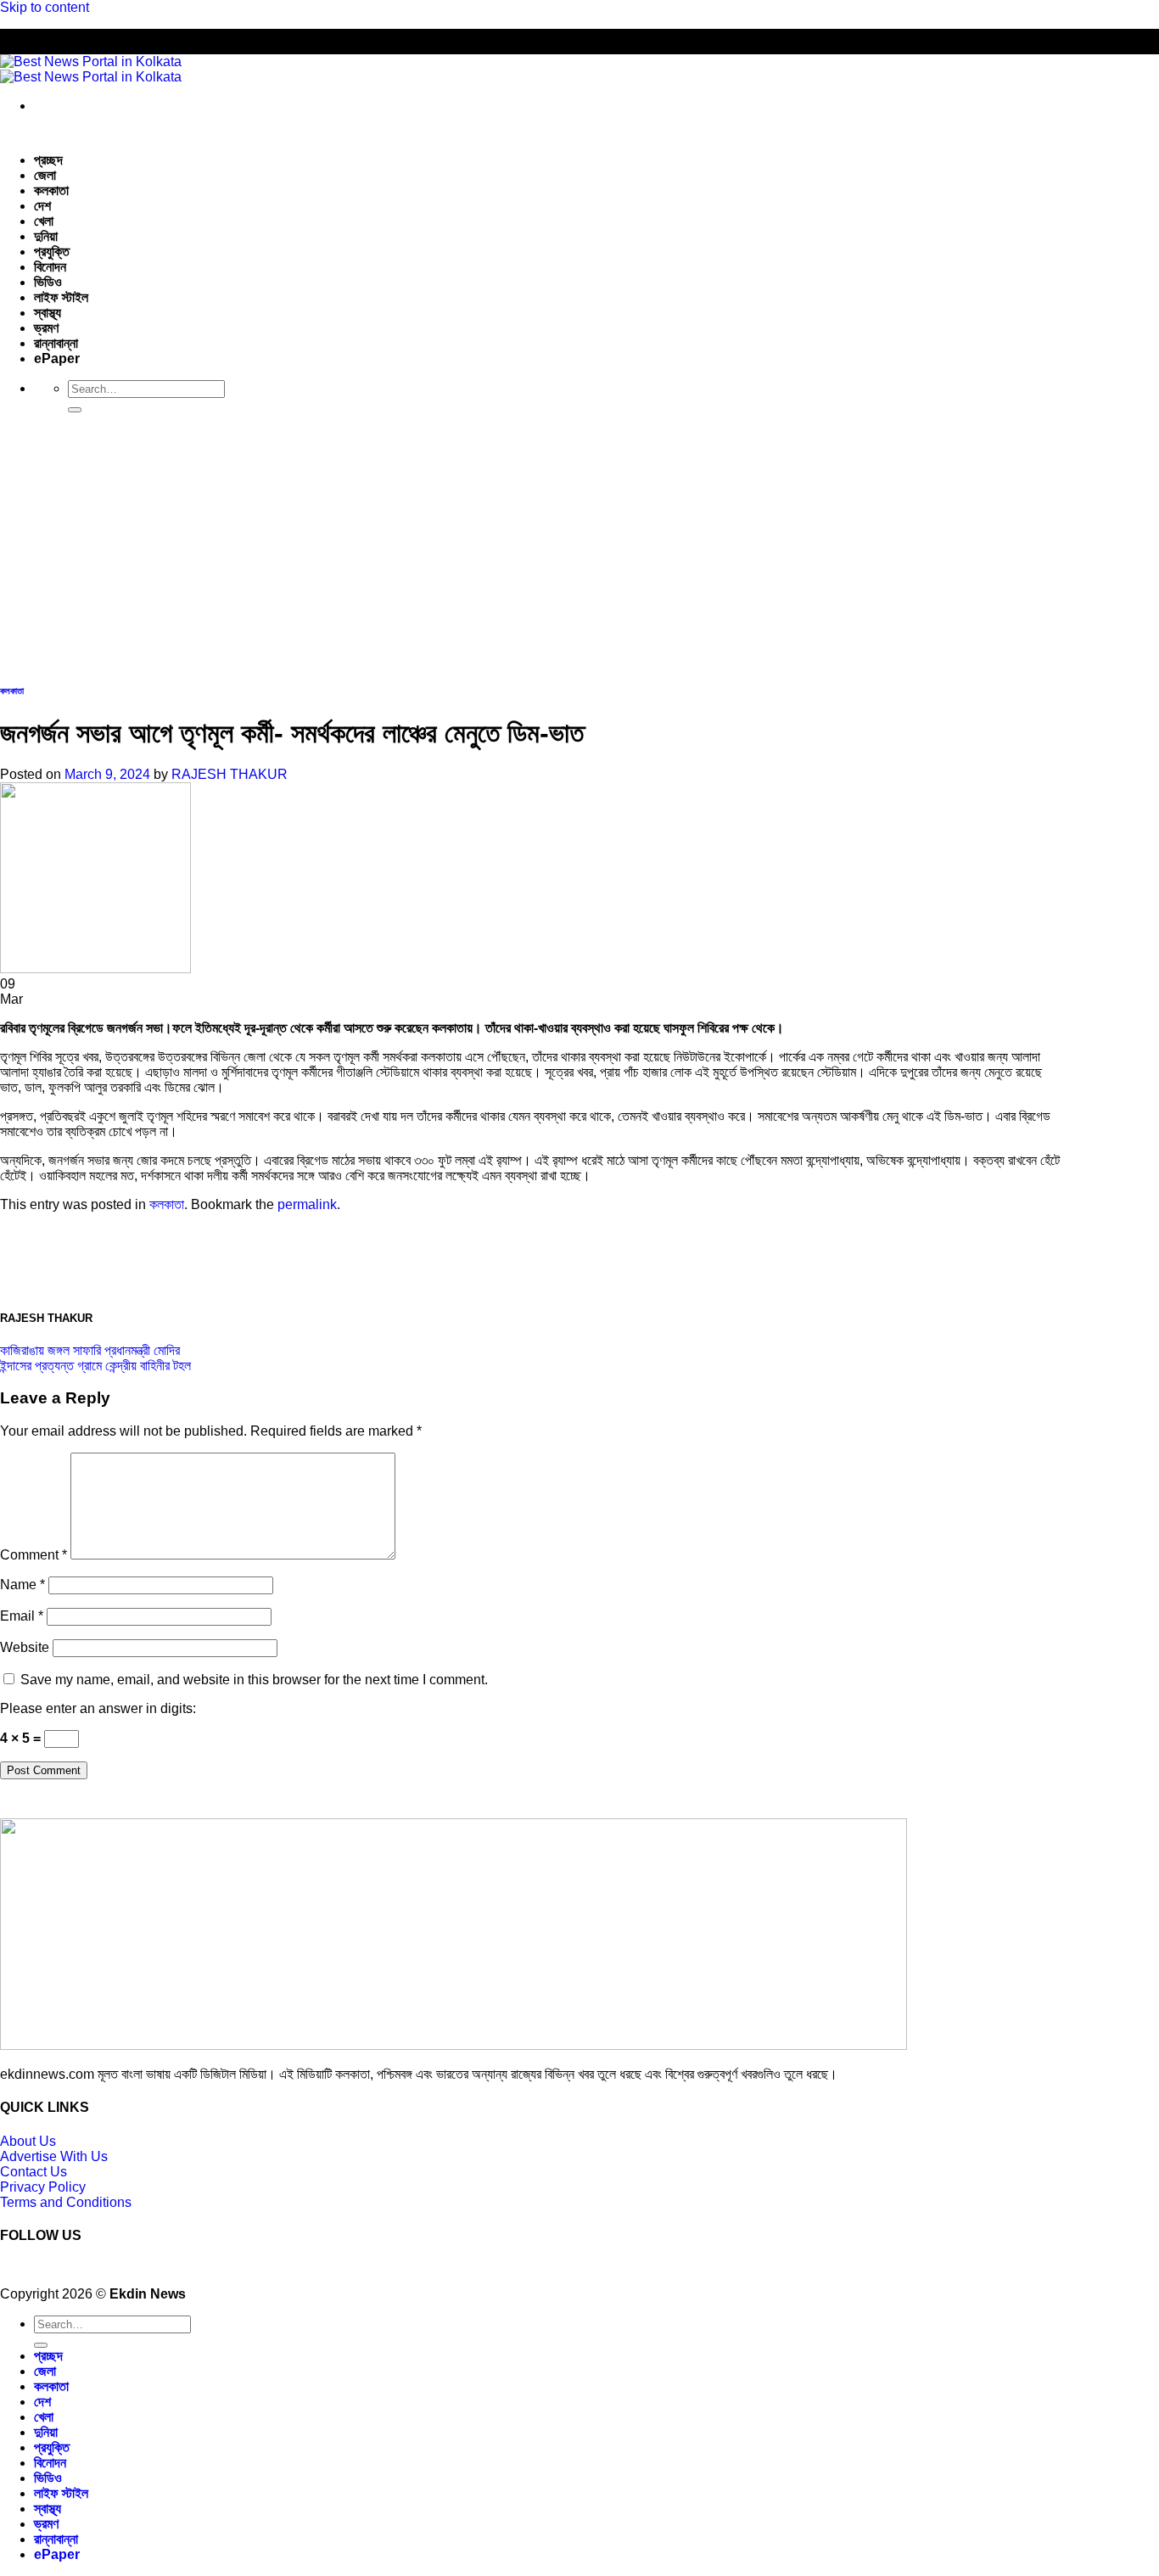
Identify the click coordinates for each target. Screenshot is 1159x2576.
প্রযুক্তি (52, 252)
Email (22, 1616)
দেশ (42, 206)
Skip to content (45, 7)
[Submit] (75, 410)
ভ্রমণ (46, 328)
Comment (34, 1555)
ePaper (57, 358)
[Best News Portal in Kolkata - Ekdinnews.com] (91, 69)
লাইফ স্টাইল (61, 297)
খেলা (44, 221)
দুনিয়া (46, 236)
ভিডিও (48, 282)
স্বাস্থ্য (48, 313)
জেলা (45, 175)
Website (25, 1647)
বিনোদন (50, 267)
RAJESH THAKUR (230, 774)
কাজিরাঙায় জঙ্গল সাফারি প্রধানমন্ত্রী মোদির (90, 1350)
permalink (307, 1204)
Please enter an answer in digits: (98, 1708)
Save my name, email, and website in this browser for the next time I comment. (254, 1680)
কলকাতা (51, 190)
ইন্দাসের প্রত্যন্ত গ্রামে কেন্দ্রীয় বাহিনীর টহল (95, 1366)
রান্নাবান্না (56, 343)
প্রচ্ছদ (48, 160)
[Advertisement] (579, 546)
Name (22, 1585)
